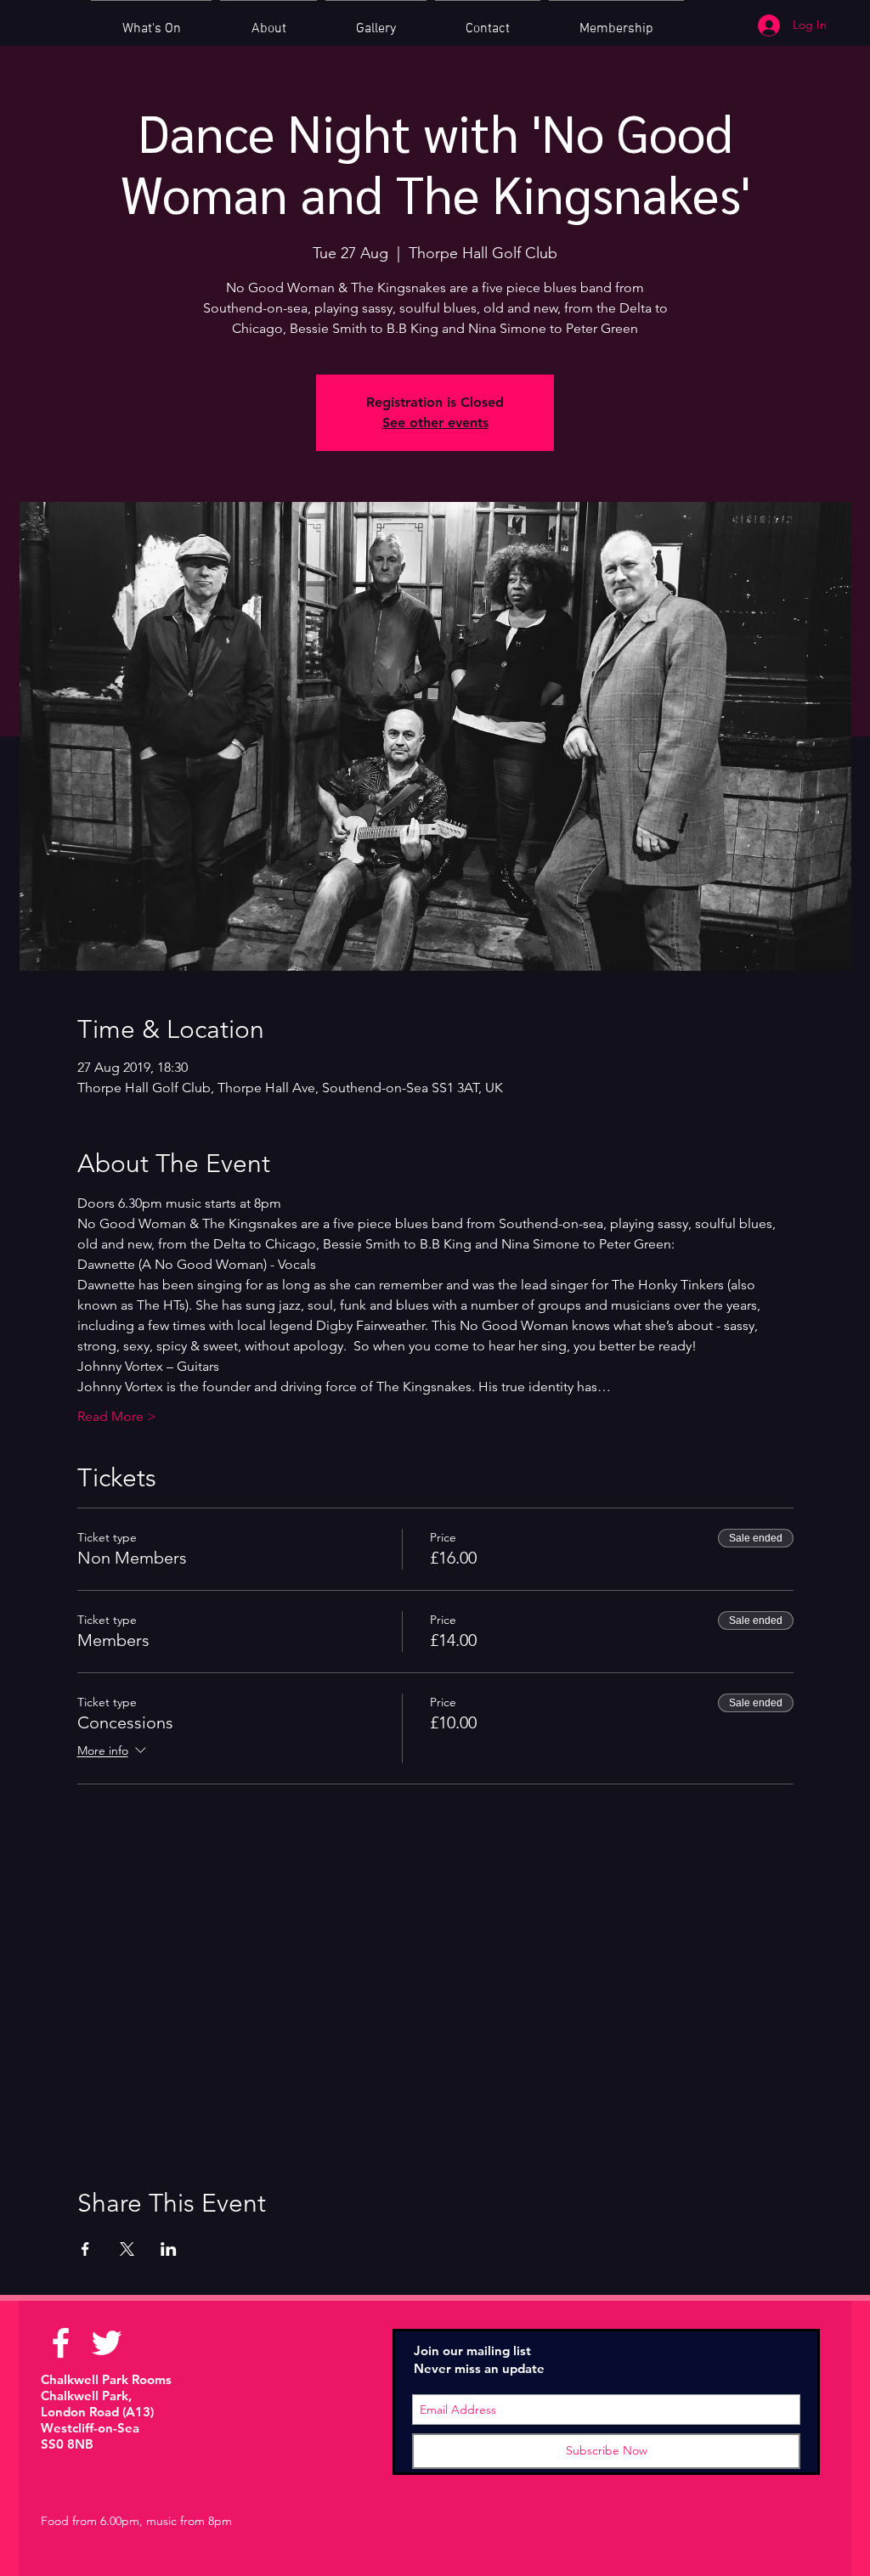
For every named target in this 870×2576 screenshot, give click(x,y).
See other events (435, 423)
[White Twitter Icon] (107, 2343)
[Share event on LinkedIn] (169, 2249)
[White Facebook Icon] (61, 2343)
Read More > (117, 1416)
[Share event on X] (127, 2249)
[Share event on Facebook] (85, 2249)
